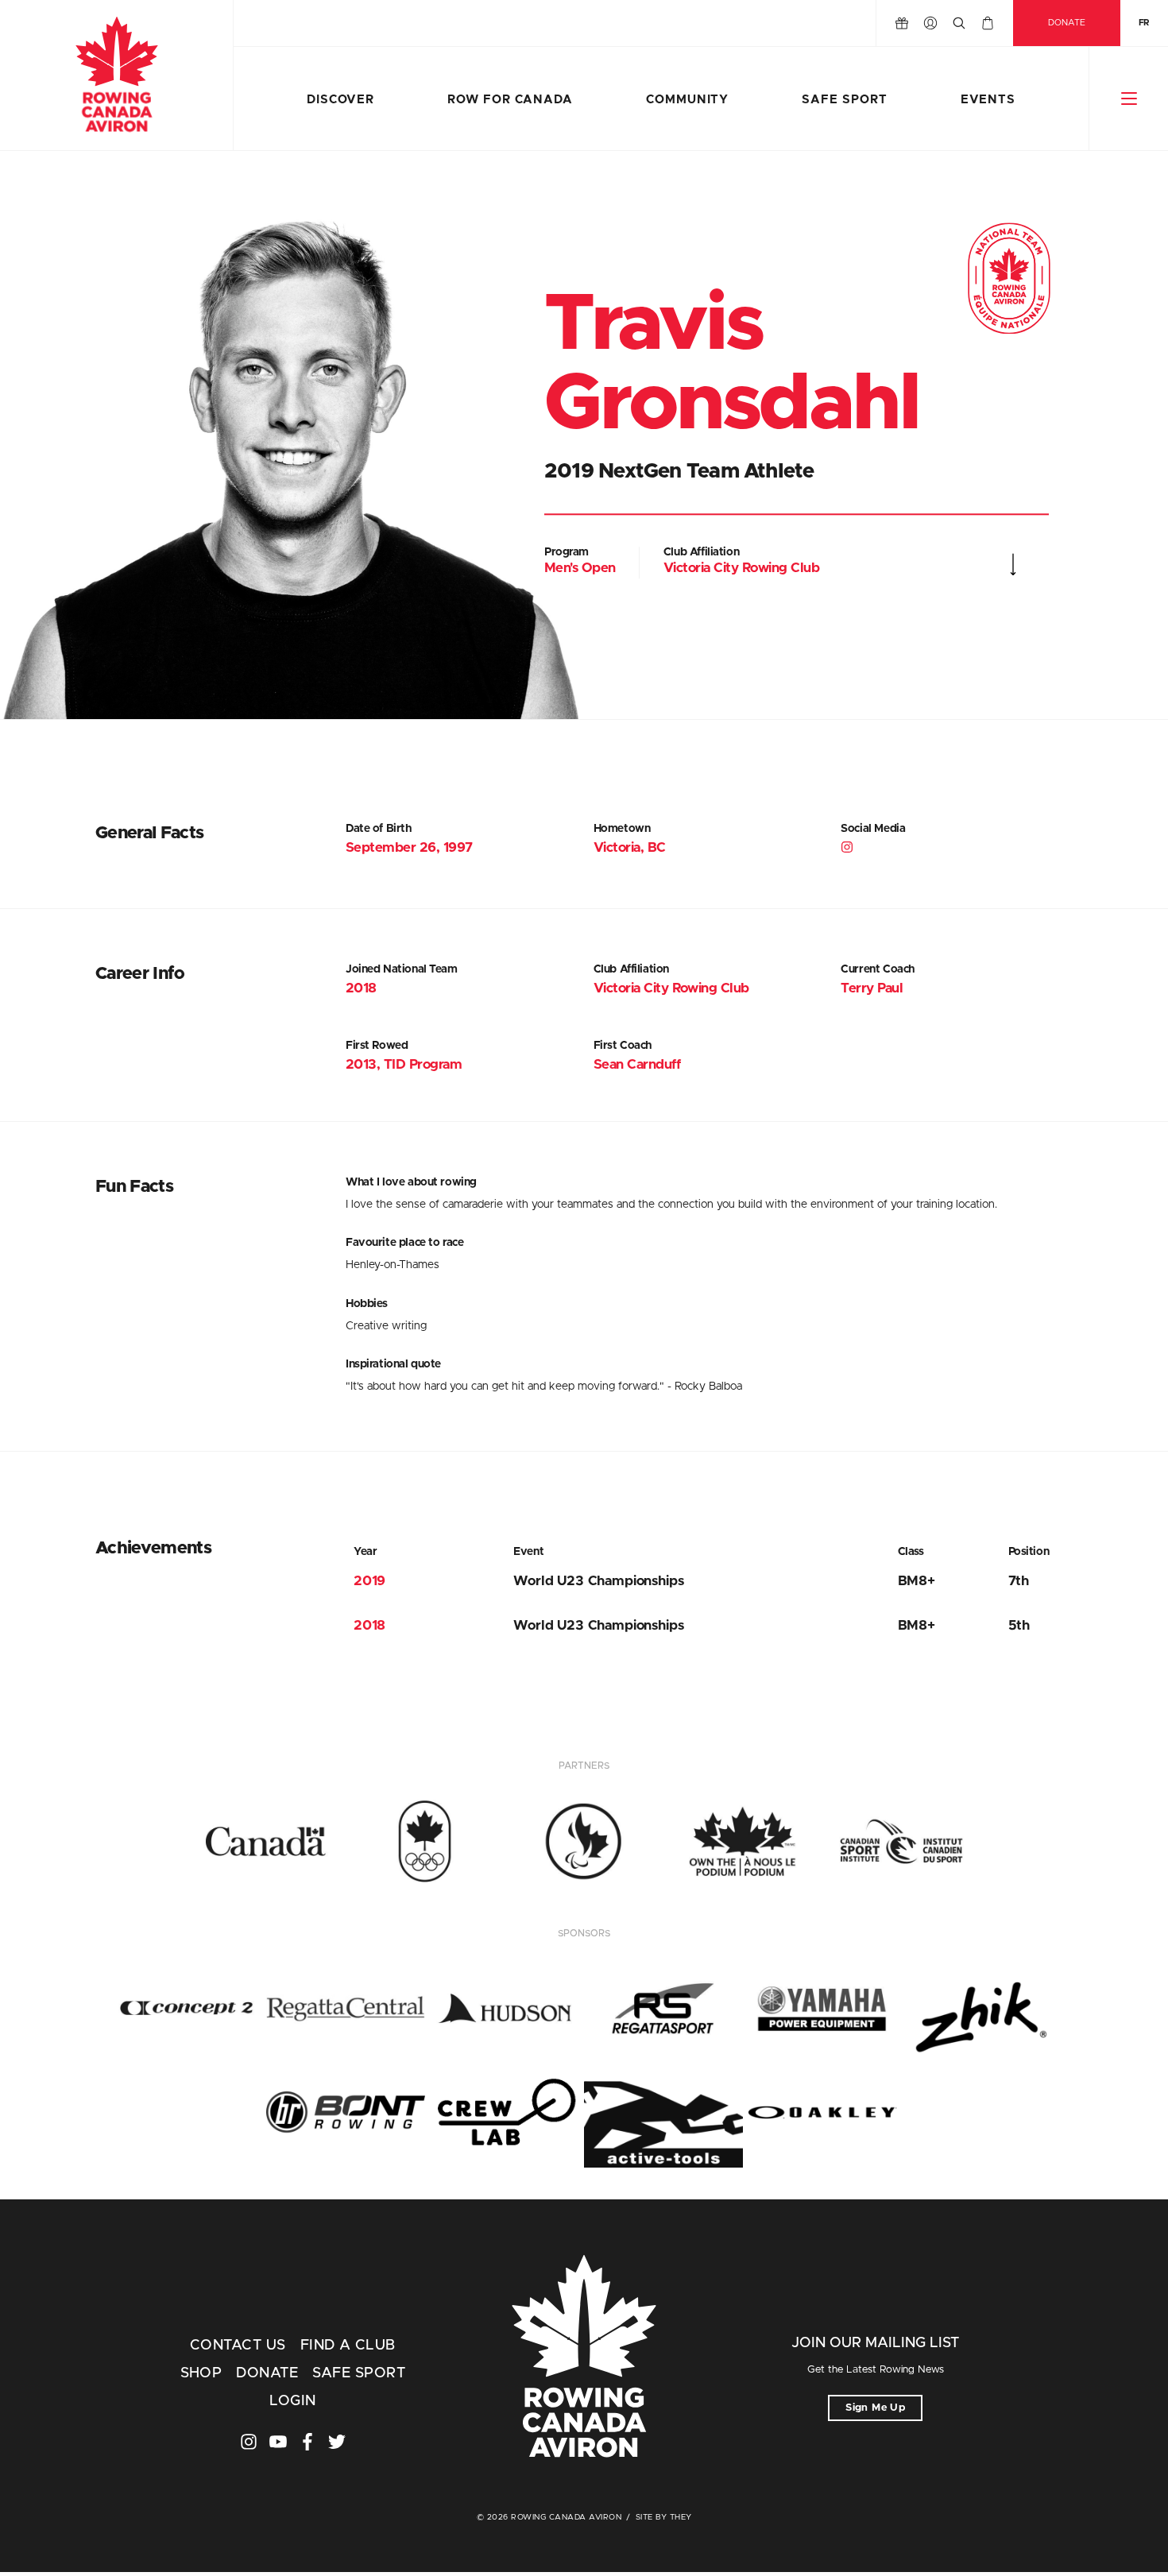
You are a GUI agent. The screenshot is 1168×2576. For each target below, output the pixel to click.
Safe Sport (844, 100)
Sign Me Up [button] (875, 2408)
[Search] (959, 23)
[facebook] (307, 2442)
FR (1144, 23)
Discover (340, 100)
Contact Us (238, 2346)
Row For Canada (510, 100)
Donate (1067, 23)
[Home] (116, 75)
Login (292, 2401)
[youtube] (278, 2442)
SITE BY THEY (664, 2517)
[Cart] (988, 23)
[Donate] (902, 23)
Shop (201, 2373)
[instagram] (848, 849)
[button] (1129, 99)
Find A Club (348, 2346)
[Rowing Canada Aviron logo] (584, 2358)
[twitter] (337, 2442)
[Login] (930, 23)
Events (988, 100)
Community (687, 100)
